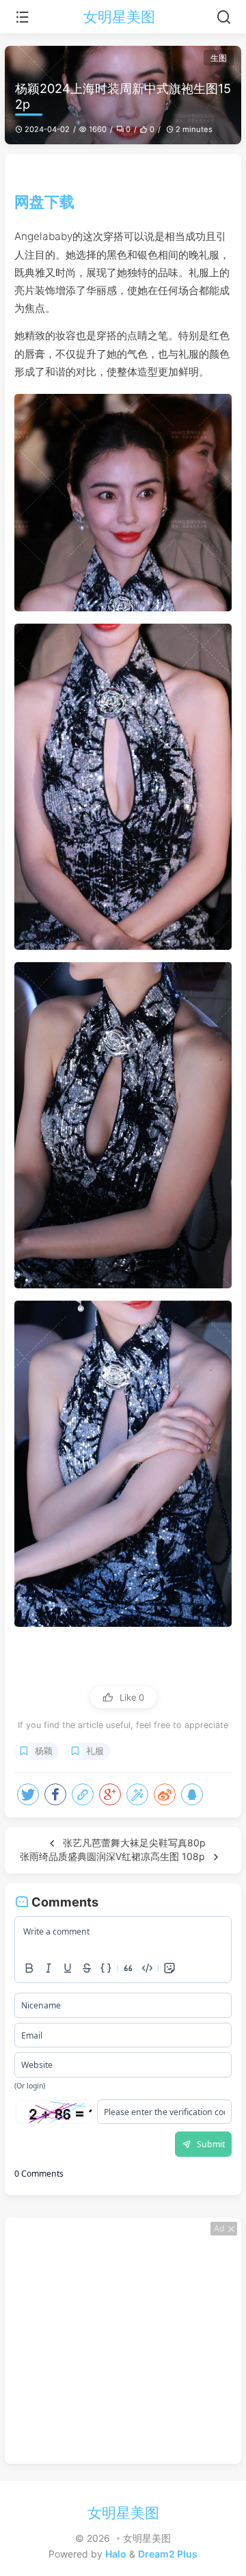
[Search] (224, 17)
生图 (219, 58)
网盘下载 (44, 201)
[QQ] (192, 1794)
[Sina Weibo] (165, 1794)
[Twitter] (28, 1794)
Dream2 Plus (168, 2554)
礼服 (95, 1751)
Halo (116, 2554)
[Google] (110, 1794)
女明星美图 (119, 17)
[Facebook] (55, 1794)
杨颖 (44, 1751)
